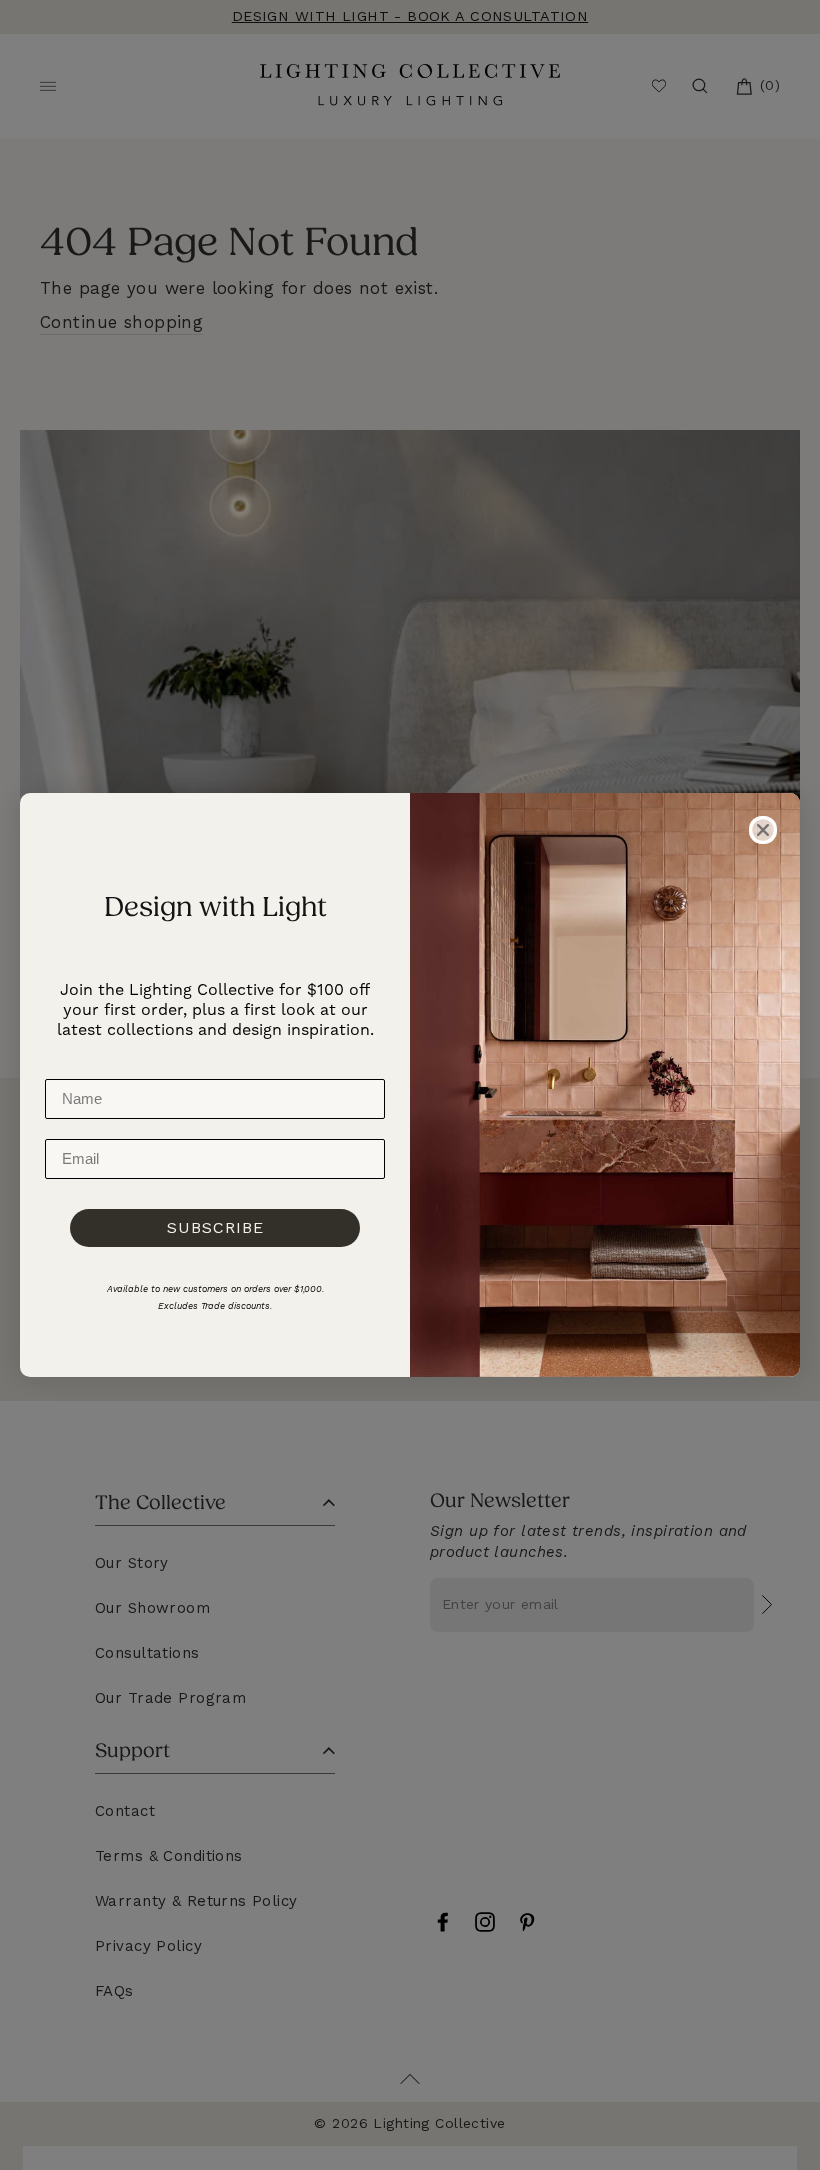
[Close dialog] (763, 830)
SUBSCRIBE (215, 1227)
